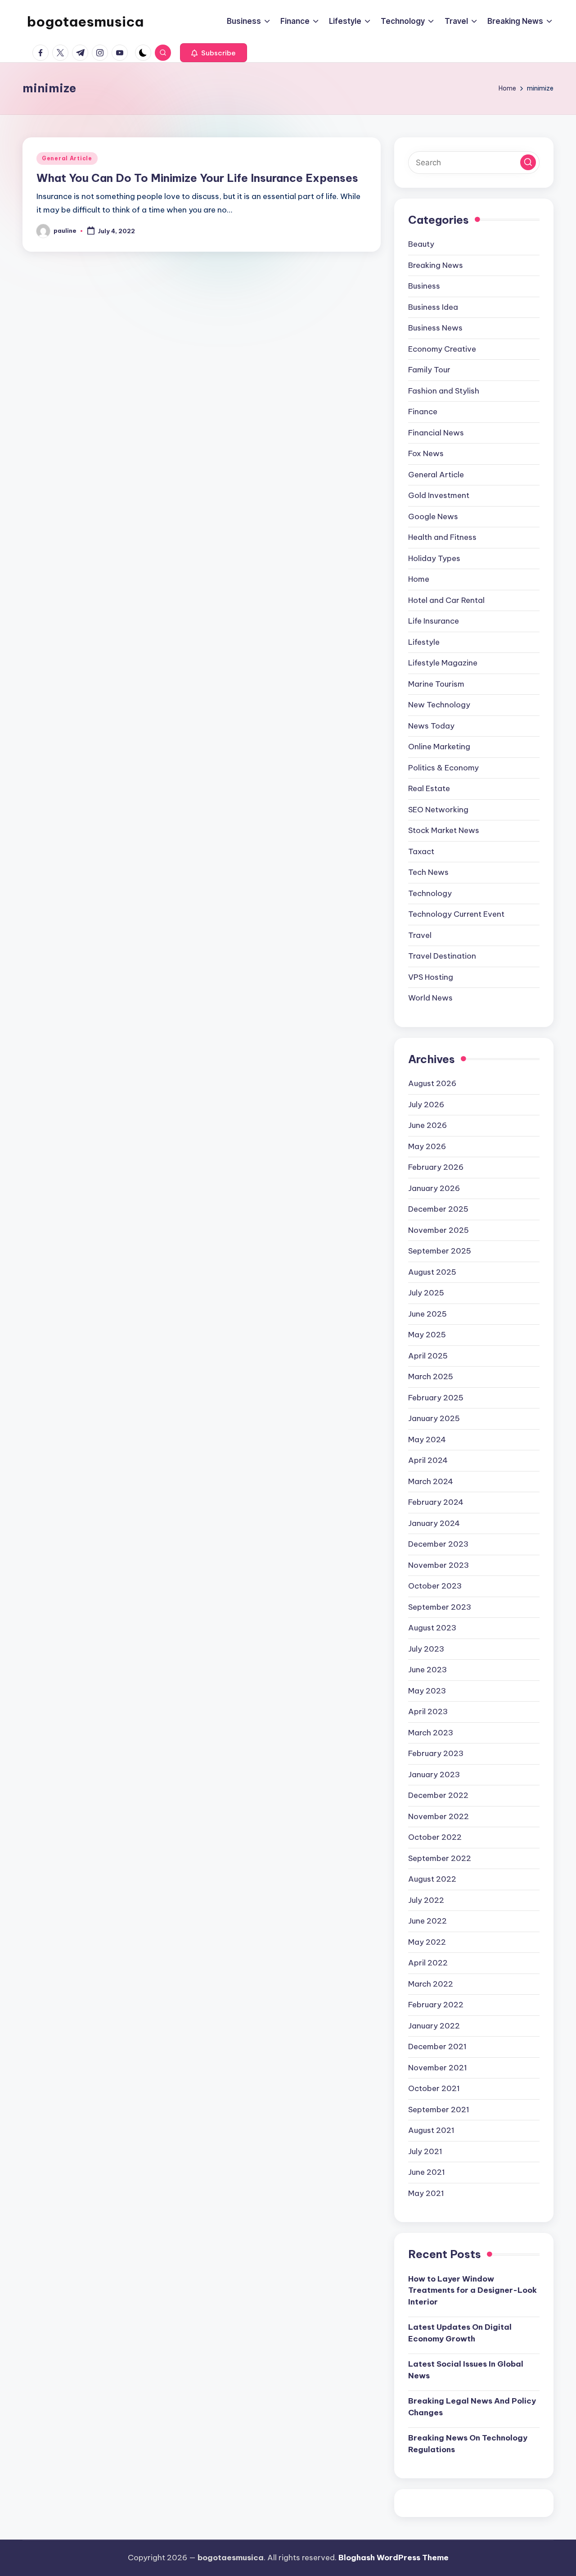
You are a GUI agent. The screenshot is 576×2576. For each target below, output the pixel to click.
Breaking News (436, 265)
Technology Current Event (456, 914)
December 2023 (438, 1544)
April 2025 (428, 1356)
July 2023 (426, 1649)
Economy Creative (442, 349)
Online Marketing (439, 747)
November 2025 (439, 1230)
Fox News (426, 453)
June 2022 (427, 1921)
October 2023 (435, 1586)
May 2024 (427, 1440)
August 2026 (432, 1083)
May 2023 (427, 1691)
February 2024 (436, 1502)
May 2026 (427, 1146)
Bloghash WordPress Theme (394, 2558)
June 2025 (427, 1314)
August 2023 (432, 1628)
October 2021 (434, 2088)
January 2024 (434, 1523)
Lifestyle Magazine (443, 663)
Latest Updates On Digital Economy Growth (460, 2333)
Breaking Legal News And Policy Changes (472, 2407)
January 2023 (434, 1775)
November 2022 (439, 1816)
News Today (431, 726)
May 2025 (427, 1335)
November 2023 (439, 1565)
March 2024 (431, 1481)
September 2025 (440, 1251)
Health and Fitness (442, 537)
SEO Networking (438, 810)
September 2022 (440, 1858)
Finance (423, 412)
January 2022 (434, 2026)
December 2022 (438, 1795)
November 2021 (438, 2068)
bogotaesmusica (85, 22)
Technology (430, 893)
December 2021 (437, 2046)
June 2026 (427, 1125)
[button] (214, 53)
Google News (433, 516)
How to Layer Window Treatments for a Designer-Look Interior (472, 2290)
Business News (435, 328)
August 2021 (431, 2130)
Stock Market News (444, 830)
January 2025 (434, 1418)
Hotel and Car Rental (446, 600)
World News (430, 998)
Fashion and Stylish (444, 391)
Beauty (421, 244)
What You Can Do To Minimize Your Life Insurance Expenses (197, 178)
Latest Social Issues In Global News (466, 2370)
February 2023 (436, 1753)
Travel (420, 935)
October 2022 (435, 1837)
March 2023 (431, 1733)
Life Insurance (434, 621)
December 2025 (438, 1209)
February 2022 (436, 2005)
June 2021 (427, 2172)
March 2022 (431, 1984)
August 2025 (432, 1272)
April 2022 (428, 1963)
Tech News (428, 872)
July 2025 (426, 1293)
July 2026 (426, 1105)
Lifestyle (424, 642)
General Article (67, 158)
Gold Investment (439, 495)
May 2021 (426, 2193)
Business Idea (433, 307)
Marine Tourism (436, 684)
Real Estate (429, 788)
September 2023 (440, 1607)
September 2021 (439, 2110)
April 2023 (428, 1711)
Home (419, 579)
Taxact (421, 851)
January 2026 (434, 1188)
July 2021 (425, 2151)
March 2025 (431, 1376)
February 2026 (436, 1167)
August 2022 (432, 1879)
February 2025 (436, 1398)
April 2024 (428, 1460)
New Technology (439, 705)
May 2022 (427, 1942)
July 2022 (426, 1900)
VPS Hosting (431, 977)
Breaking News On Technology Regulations (468, 2444)
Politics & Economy (443, 768)
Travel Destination (442, 956)
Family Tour (429, 370)
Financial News (436, 433)
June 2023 (427, 1670)
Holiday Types (434, 558)
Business (424, 286)
